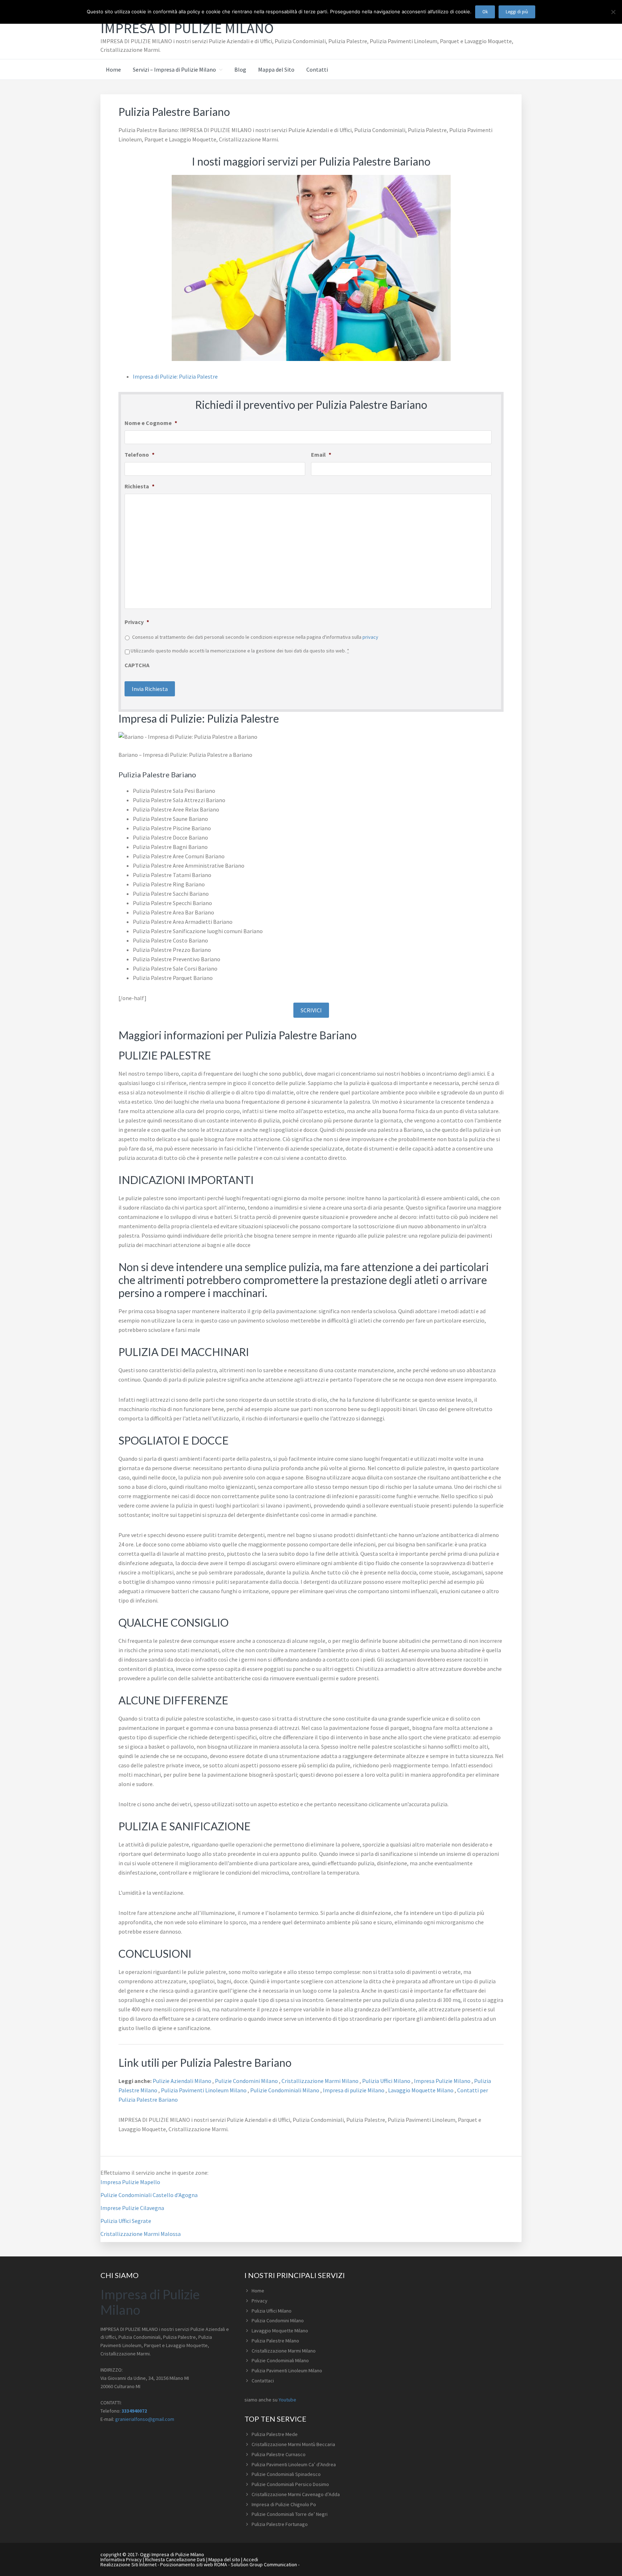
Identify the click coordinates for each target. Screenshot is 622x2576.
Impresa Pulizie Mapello (130, 2182)
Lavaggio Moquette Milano (421, 2090)
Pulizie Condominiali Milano (285, 2090)
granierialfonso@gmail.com (145, 2419)
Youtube (287, 2400)
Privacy (137, 622)
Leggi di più (517, 12)
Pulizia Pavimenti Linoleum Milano (204, 2090)
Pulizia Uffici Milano (387, 2081)
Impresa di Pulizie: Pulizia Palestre (175, 376)
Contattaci (263, 2381)
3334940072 (134, 2411)
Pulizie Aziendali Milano (182, 2081)
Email (321, 455)
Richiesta (139, 486)
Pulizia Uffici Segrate (126, 2221)
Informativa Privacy (121, 2559)
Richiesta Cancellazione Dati (175, 2559)
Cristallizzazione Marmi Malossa (141, 2234)
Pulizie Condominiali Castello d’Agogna (149, 2195)
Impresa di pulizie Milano (354, 2090)
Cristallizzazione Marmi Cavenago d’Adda (296, 2494)
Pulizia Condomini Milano (278, 2320)
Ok (485, 12)
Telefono (139, 455)
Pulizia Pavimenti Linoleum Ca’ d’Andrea (294, 2464)
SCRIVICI (311, 1010)
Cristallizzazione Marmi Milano (321, 2081)
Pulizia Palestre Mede (275, 2434)
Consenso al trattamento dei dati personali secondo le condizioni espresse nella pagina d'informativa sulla (255, 637)
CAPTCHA (137, 665)
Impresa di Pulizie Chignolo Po (284, 2504)
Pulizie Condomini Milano (247, 2081)
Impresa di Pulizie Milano (187, 28)
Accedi (251, 2559)
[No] (613, 12)
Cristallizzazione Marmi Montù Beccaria (293, 2444)
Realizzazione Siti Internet (129, 2564)
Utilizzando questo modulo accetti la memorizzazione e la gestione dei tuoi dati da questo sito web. (240, 651)
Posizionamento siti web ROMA (194, 2564)
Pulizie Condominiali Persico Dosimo (290, 2484)
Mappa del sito (224, 2559)
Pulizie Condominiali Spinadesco (286, 2474)
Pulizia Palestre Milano (275, 2341)
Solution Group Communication (264, 2564)
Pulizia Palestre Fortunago (280, 2524)
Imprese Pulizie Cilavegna (132, 2208)
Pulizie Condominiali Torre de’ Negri (290, 2514)
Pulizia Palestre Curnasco (279, 2454)
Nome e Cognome (151, 423)
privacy (370, 637)
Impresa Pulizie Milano (443, 2081)
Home (258, 2291)
